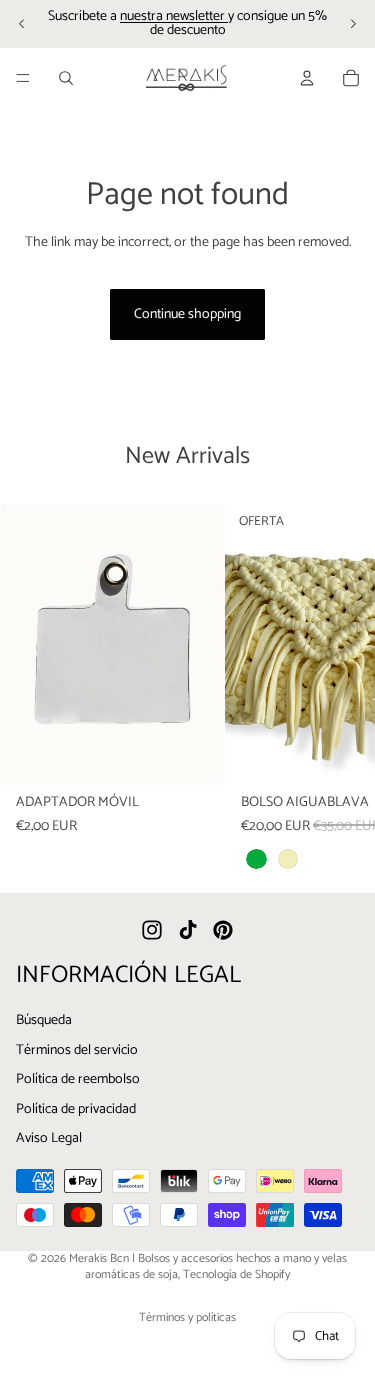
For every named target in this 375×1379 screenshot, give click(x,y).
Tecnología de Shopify (236, 1274)
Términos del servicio (77, 1050)
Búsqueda (44, 1020)
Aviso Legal (49, 1139)
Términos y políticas (187, 1317)
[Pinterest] (223, 931)
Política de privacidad (76, 1109)
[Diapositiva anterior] (22, 24)
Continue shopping (187, 314)
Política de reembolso (78, 1080)
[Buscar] (66, 78)
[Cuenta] (307, 78)
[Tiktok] (188, 931)
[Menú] (23, 78)
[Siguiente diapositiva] (353, 24)
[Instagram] (152, 931)
